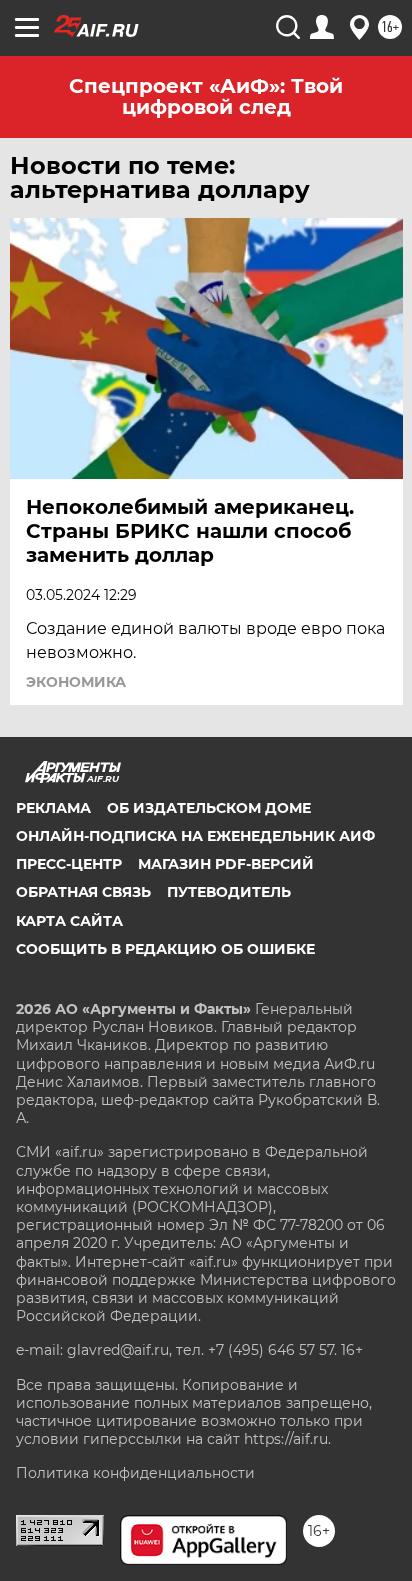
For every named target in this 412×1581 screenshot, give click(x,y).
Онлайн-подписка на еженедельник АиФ (195, 836)
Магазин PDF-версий (226, 864)
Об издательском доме (209, 808)
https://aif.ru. (287, 1439)
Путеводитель (229, 892)
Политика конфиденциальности (135, 1473)
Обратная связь (83, 892)
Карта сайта (69, 921)
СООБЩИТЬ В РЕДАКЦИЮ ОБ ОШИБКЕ (165, 949)
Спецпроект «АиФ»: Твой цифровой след (206, 96)
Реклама (53, 808)
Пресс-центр (69, 864)
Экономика (76, 682)
